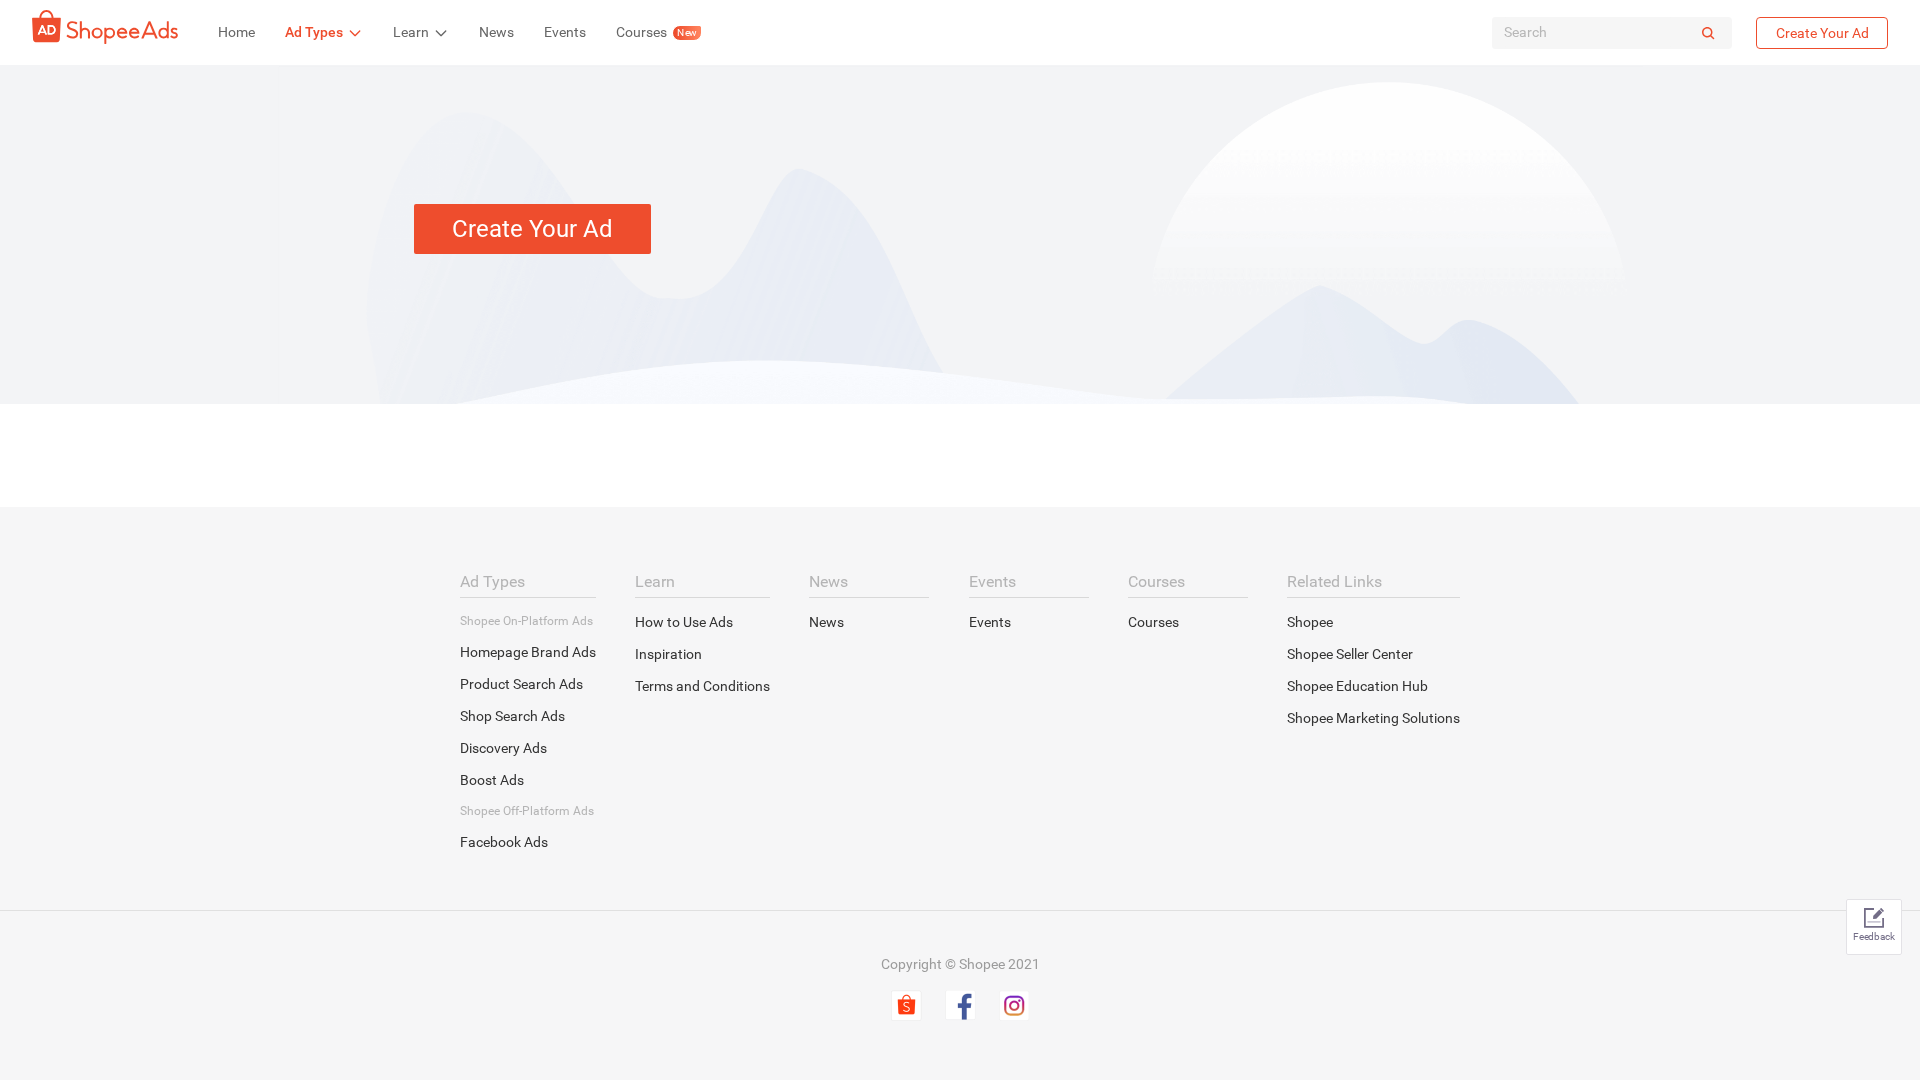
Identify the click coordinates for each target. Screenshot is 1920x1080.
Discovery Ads (503, 748)
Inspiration (668, 654)
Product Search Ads (521, 684)
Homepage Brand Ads (528, 652)
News (826, 622)
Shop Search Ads (512, 716)
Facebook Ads (504, 842)
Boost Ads (492, 780)
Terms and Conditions (702, 686)
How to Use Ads (684, 622)
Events (990, 622)
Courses (1153, 622)
